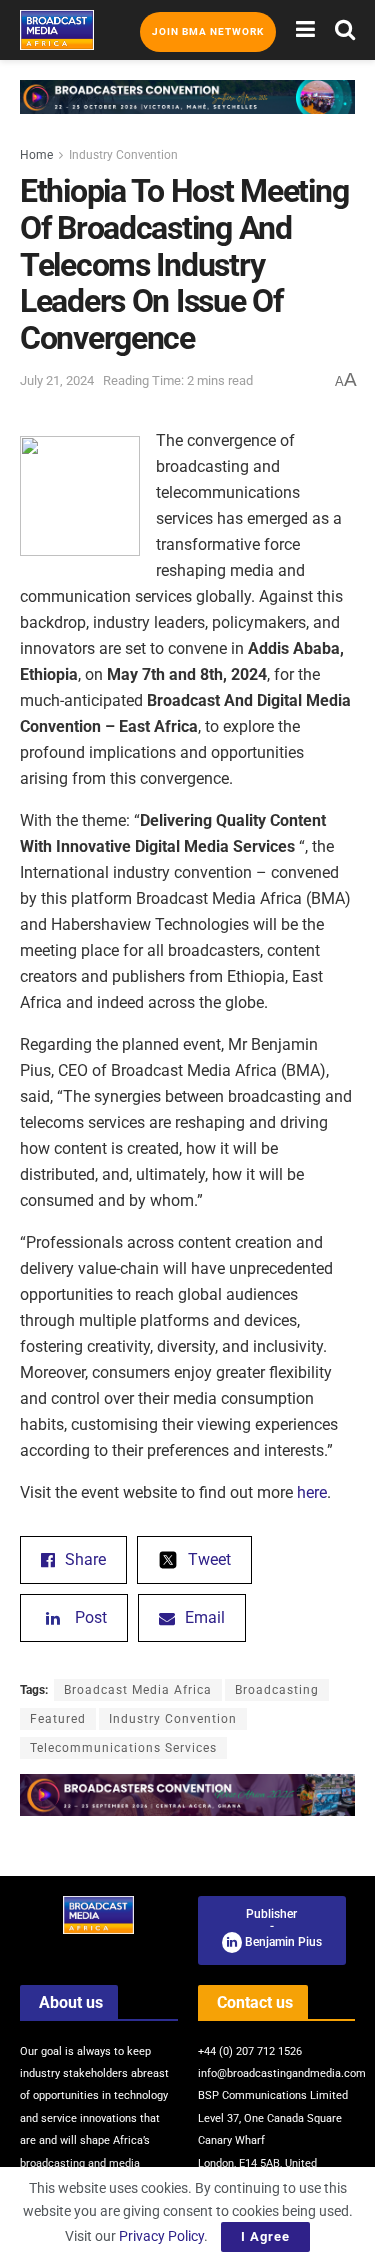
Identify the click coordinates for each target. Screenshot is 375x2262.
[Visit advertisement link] (187, 112)
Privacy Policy (161, 2236)
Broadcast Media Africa (138, 1690)
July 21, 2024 (57, 380)
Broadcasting (277, 1690)
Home (36, 155)
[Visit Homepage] (57, 30)
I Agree (265, 2236)
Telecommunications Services (123, 1748)
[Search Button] (345, 30)
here (312, 1492)
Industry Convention (123, 155)
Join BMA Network (208, 31)
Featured (58, 1719)
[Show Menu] (305, 30)
